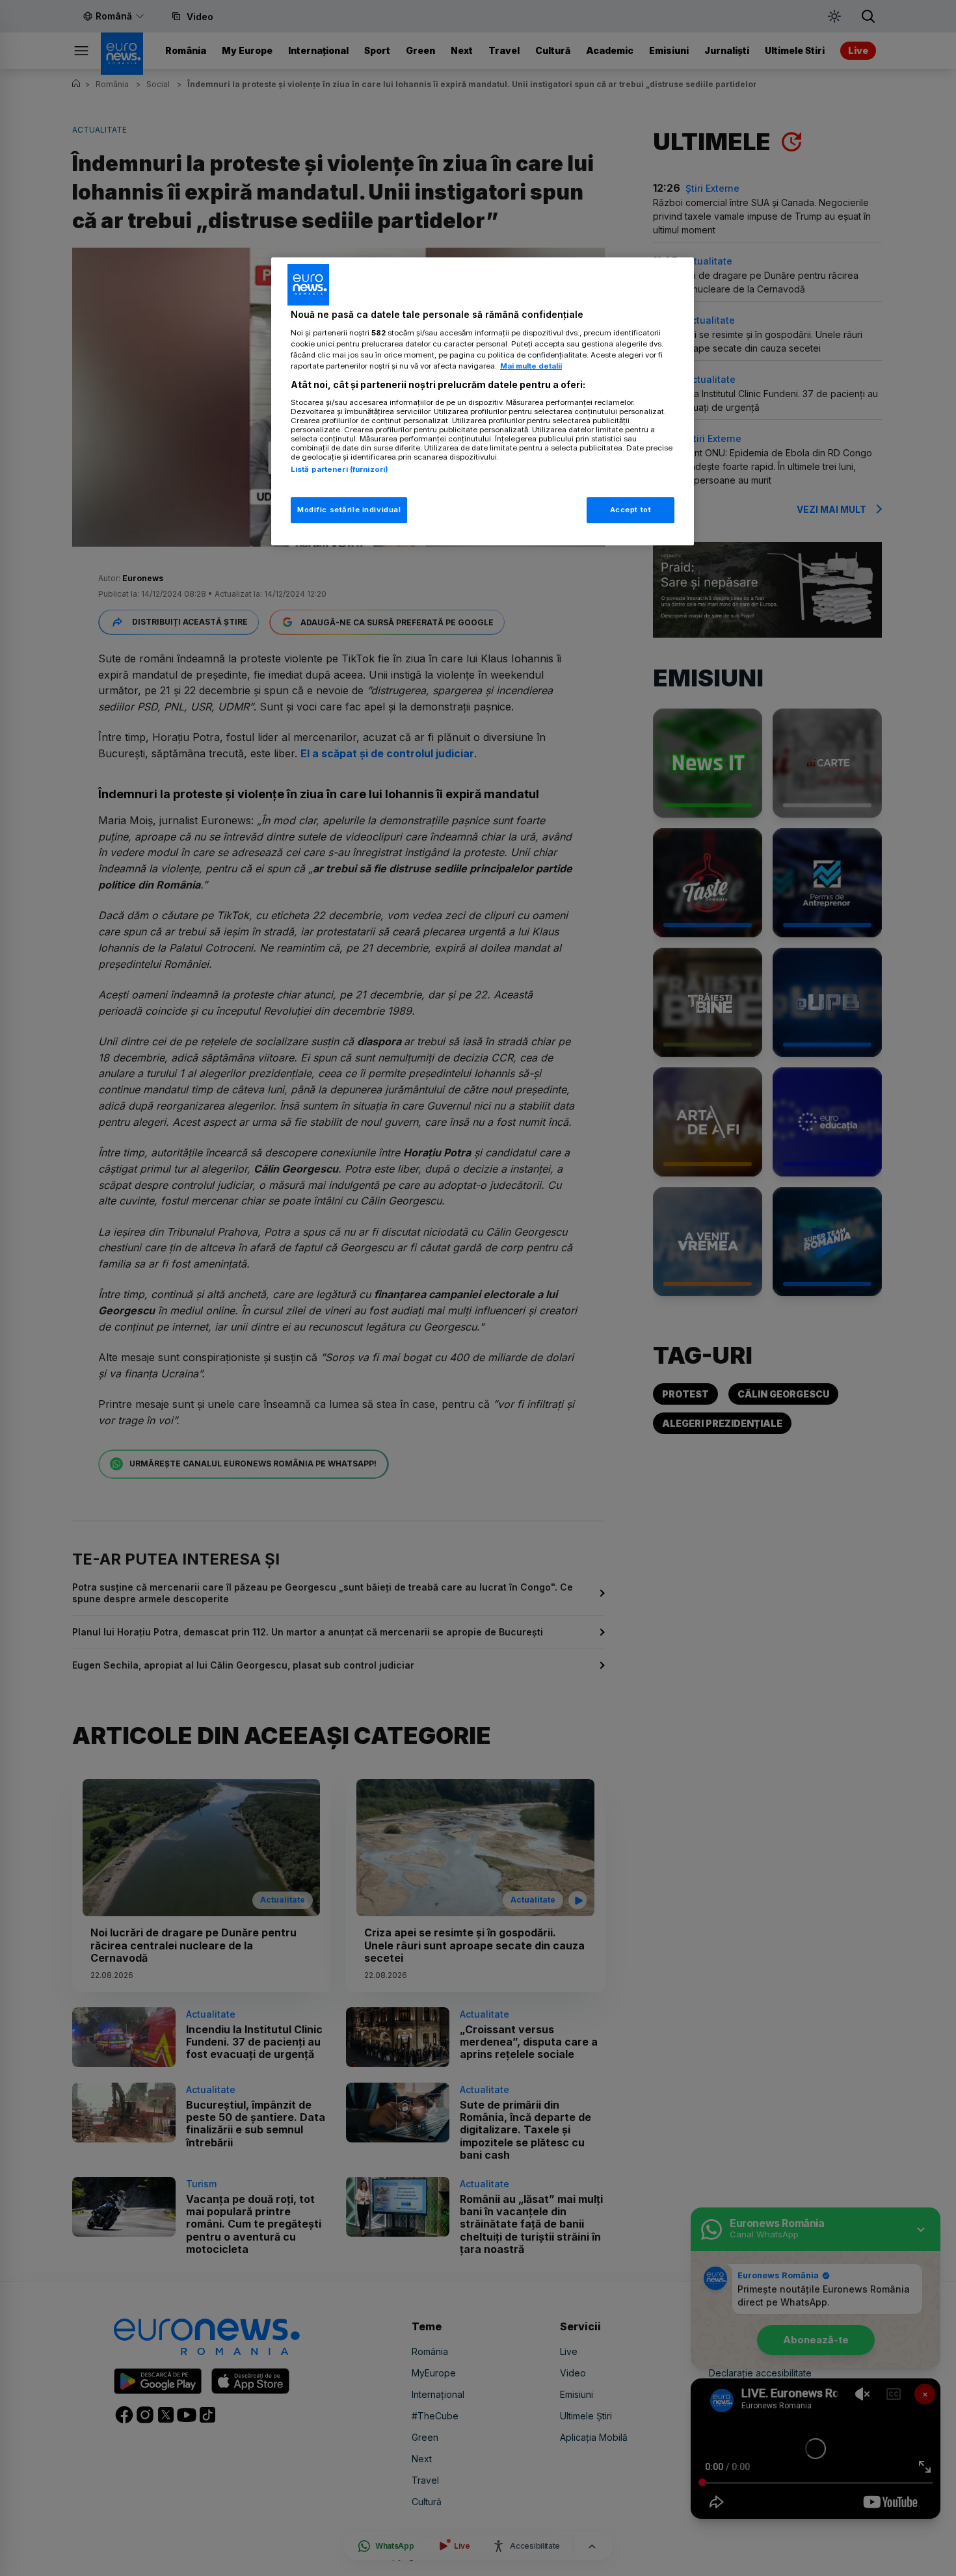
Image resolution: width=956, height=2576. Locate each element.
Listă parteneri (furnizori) (339, 469)
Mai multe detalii (531, 366)
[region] (483, 401)
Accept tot (631, 510)
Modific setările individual (349, 510)
